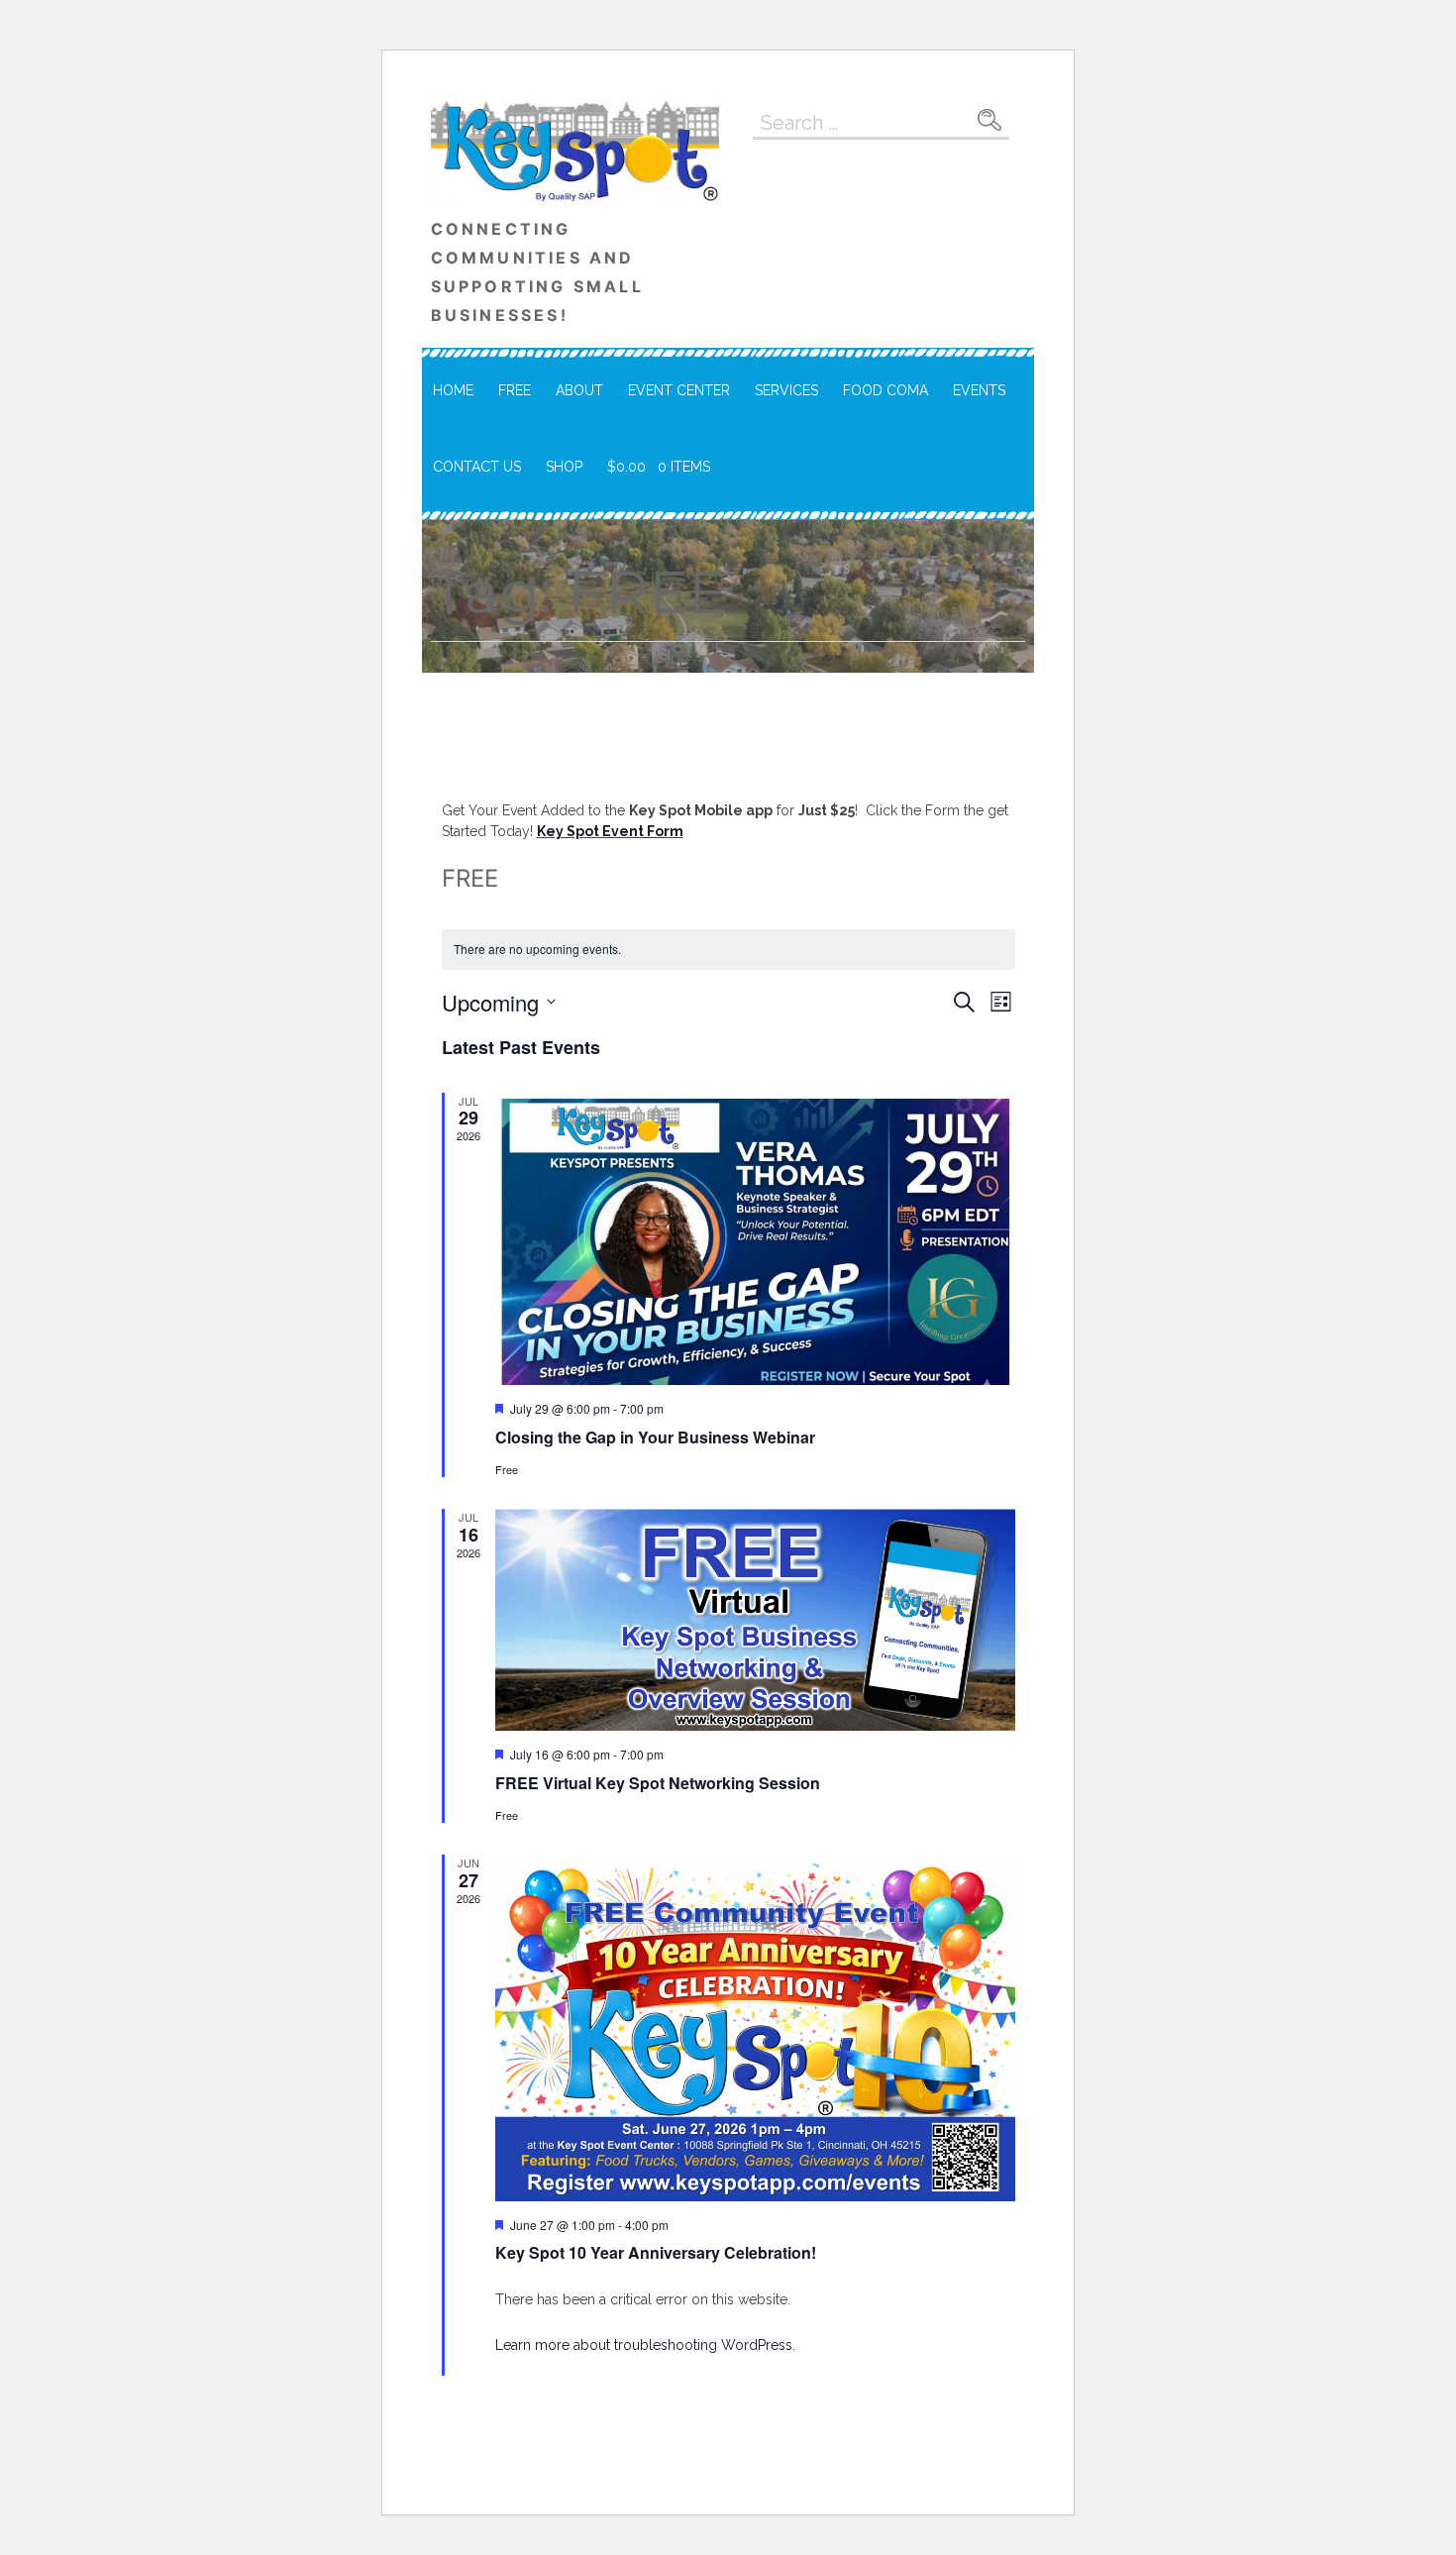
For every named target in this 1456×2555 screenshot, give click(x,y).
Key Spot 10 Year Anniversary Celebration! (656, 2252)
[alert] (728, 950)
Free (515, 390)
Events (979, 390)
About (579, 390)
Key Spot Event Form (610, 831)
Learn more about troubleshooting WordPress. (645, 2345)
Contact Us (477, 467)
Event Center (679, 390)
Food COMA (885, 390)
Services (786, 390)
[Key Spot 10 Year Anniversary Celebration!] (755, 2028)
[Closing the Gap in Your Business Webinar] (755, 1239)
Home (453, 390)
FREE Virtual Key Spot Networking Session (658, 1783)
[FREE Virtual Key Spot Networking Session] (755, 1620)
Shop (564, 467)
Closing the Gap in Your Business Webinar (655, 1437)
